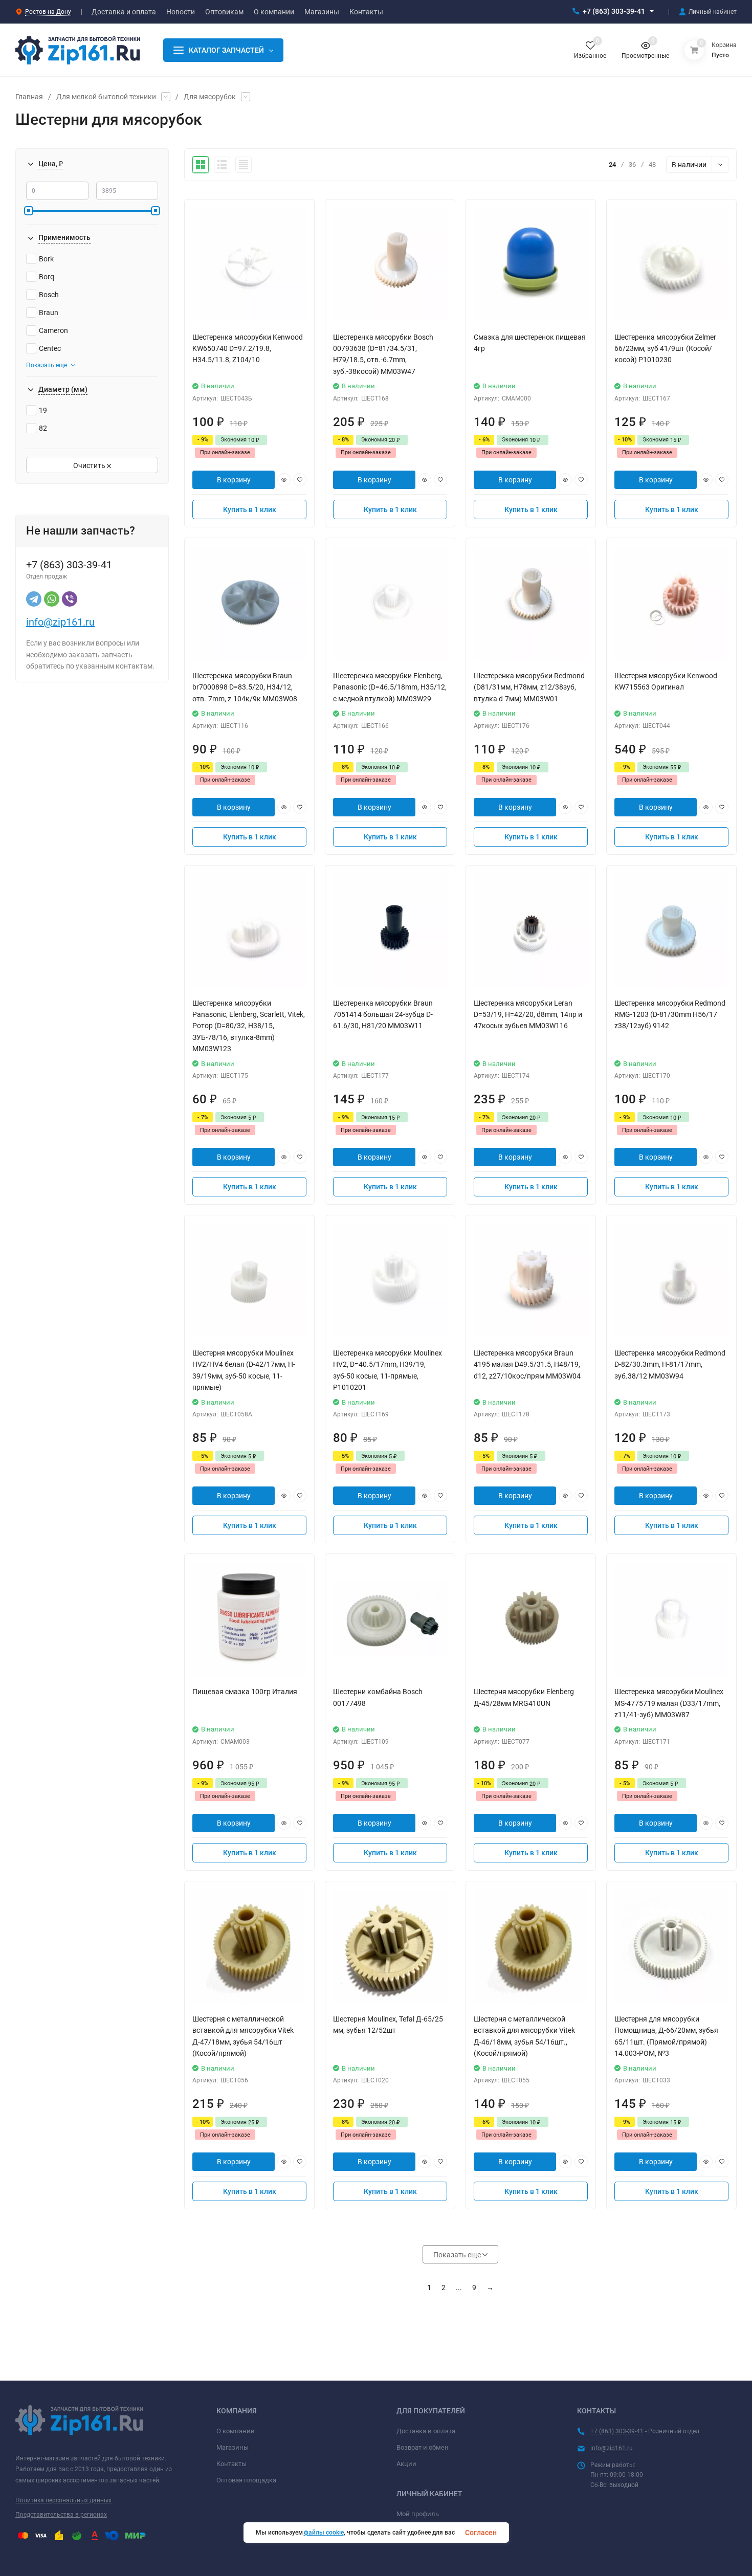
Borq (47, 277)
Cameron (53, 330)
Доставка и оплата (426, 2431)
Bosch (49, 295)
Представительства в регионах (61, 2515)
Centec (50, 348)
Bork (46, 259)
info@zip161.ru (60, 622)
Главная (29, 97)
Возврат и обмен (423, 2447)
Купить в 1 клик (250, 509)
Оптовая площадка (246, 2480)
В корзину (234, 480)
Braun (49, 313)
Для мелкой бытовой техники (106, 97)
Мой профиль (418, 2514)
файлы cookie (324, 2533)
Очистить (90, 465)
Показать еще (47, 365)
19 (43, 410)
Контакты (231, 2464)
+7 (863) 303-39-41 (614, 11)
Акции (406, 2464)
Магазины (233, 2447)
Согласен (481, 2533)
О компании (236, 2431)
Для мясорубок (210, 97)
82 (43, 428)
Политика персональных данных (63, 2500)
